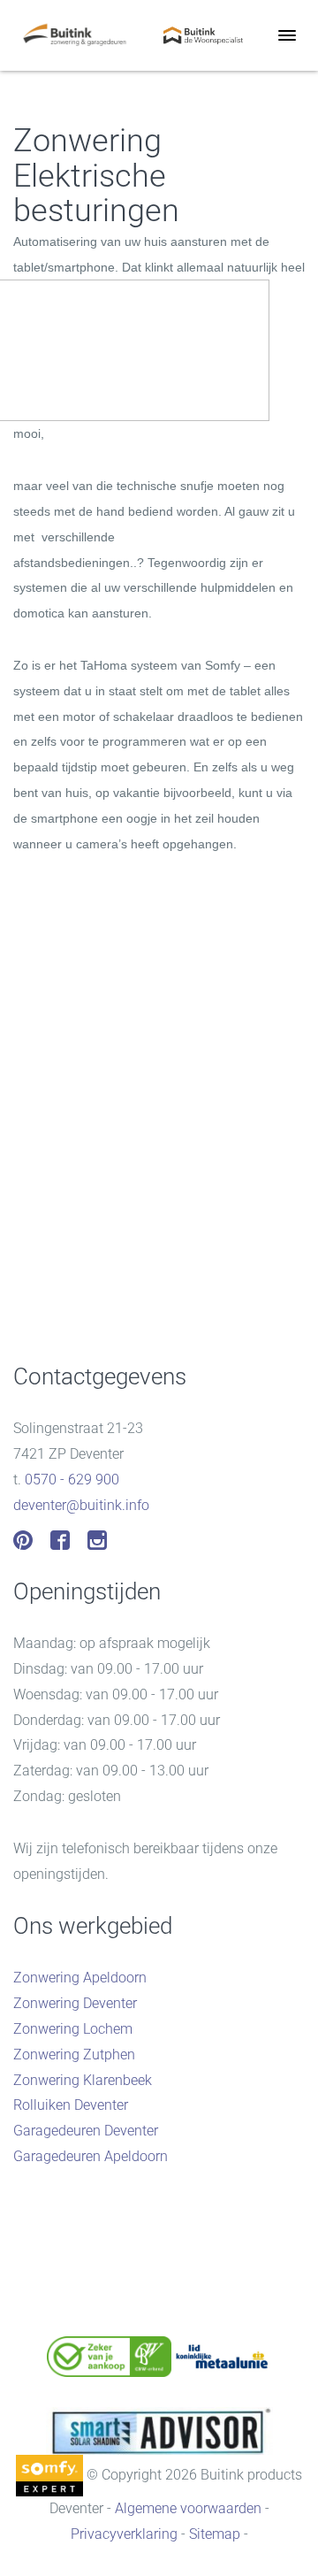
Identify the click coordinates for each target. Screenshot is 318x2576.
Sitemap (215, 2534)
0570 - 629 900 (72, 1480)
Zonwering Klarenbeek (83, 2080)
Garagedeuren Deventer (86, 2131)
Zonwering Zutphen (74, 2055)
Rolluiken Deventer (71, 2105)
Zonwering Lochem (73, 2029)
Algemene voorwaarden (188, 2508)
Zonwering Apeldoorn (80, 1978)
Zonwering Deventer (75, 2003)
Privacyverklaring (124, 2534)
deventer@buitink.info (81, 1505)
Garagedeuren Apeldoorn (91, 2156)
